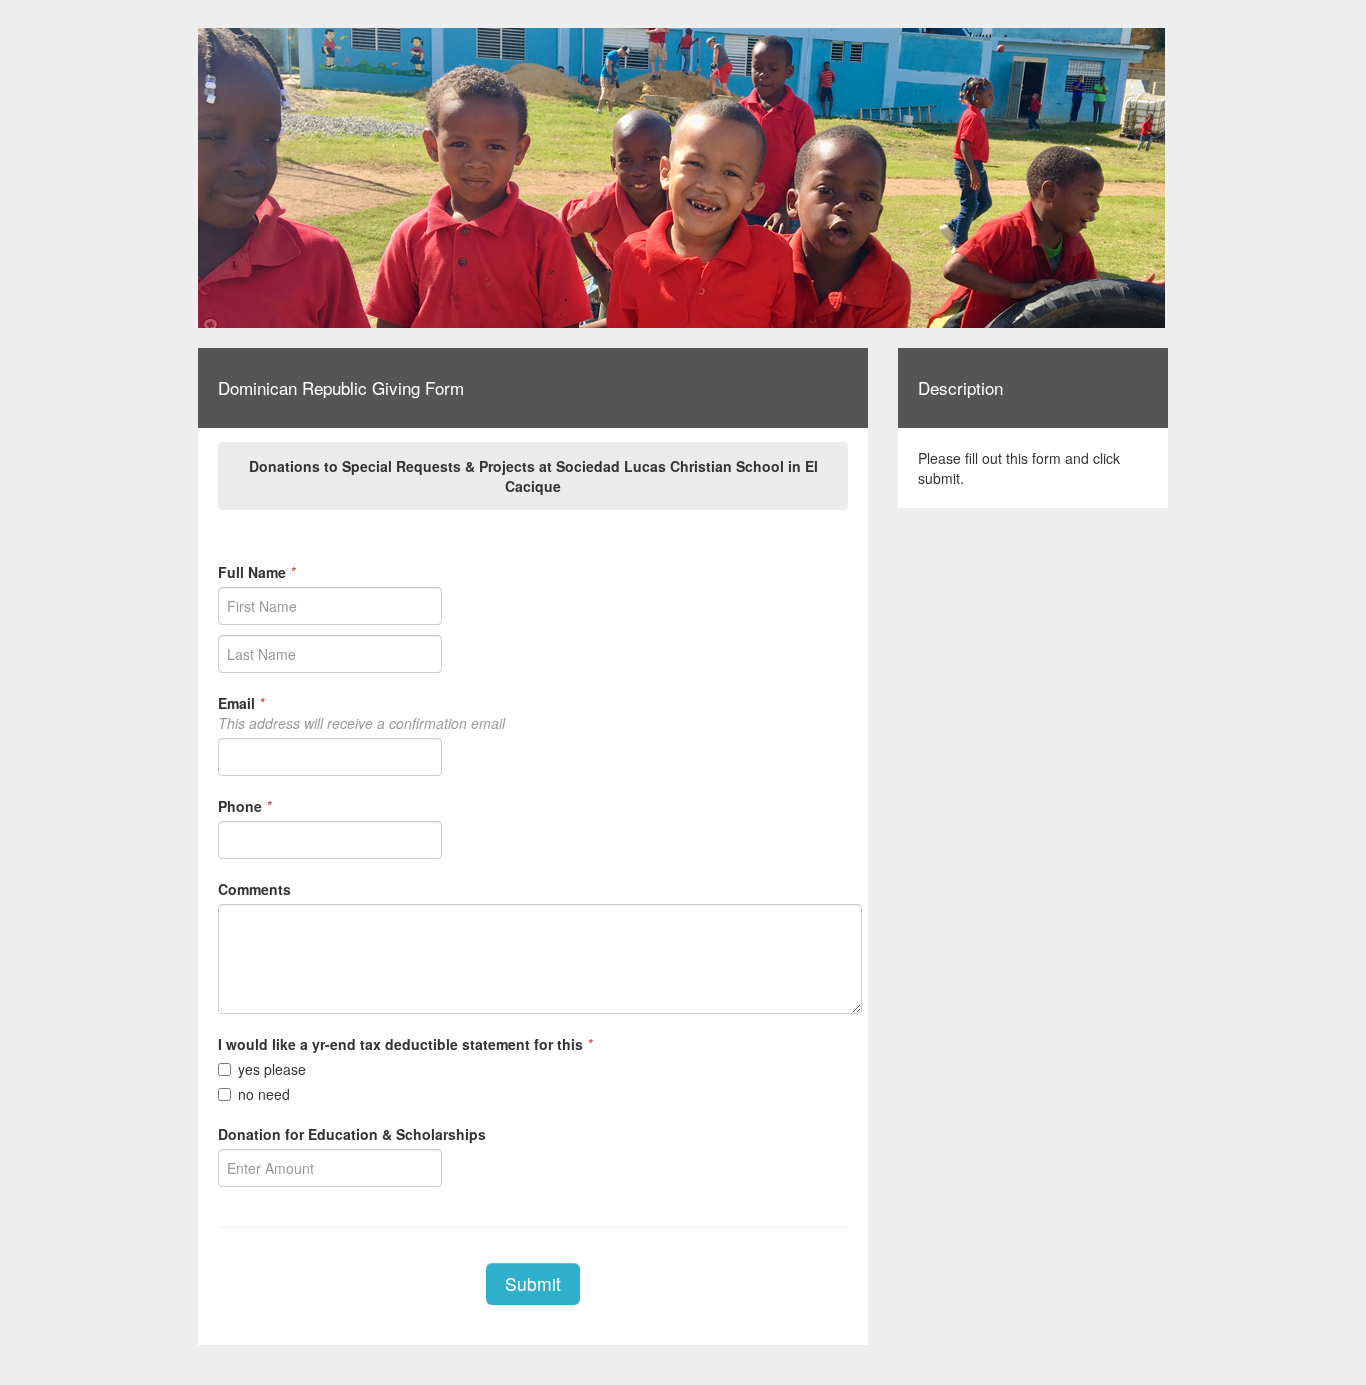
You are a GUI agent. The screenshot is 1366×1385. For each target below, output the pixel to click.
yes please (272, 1069)
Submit (533, 1283)
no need (264, 1094)
